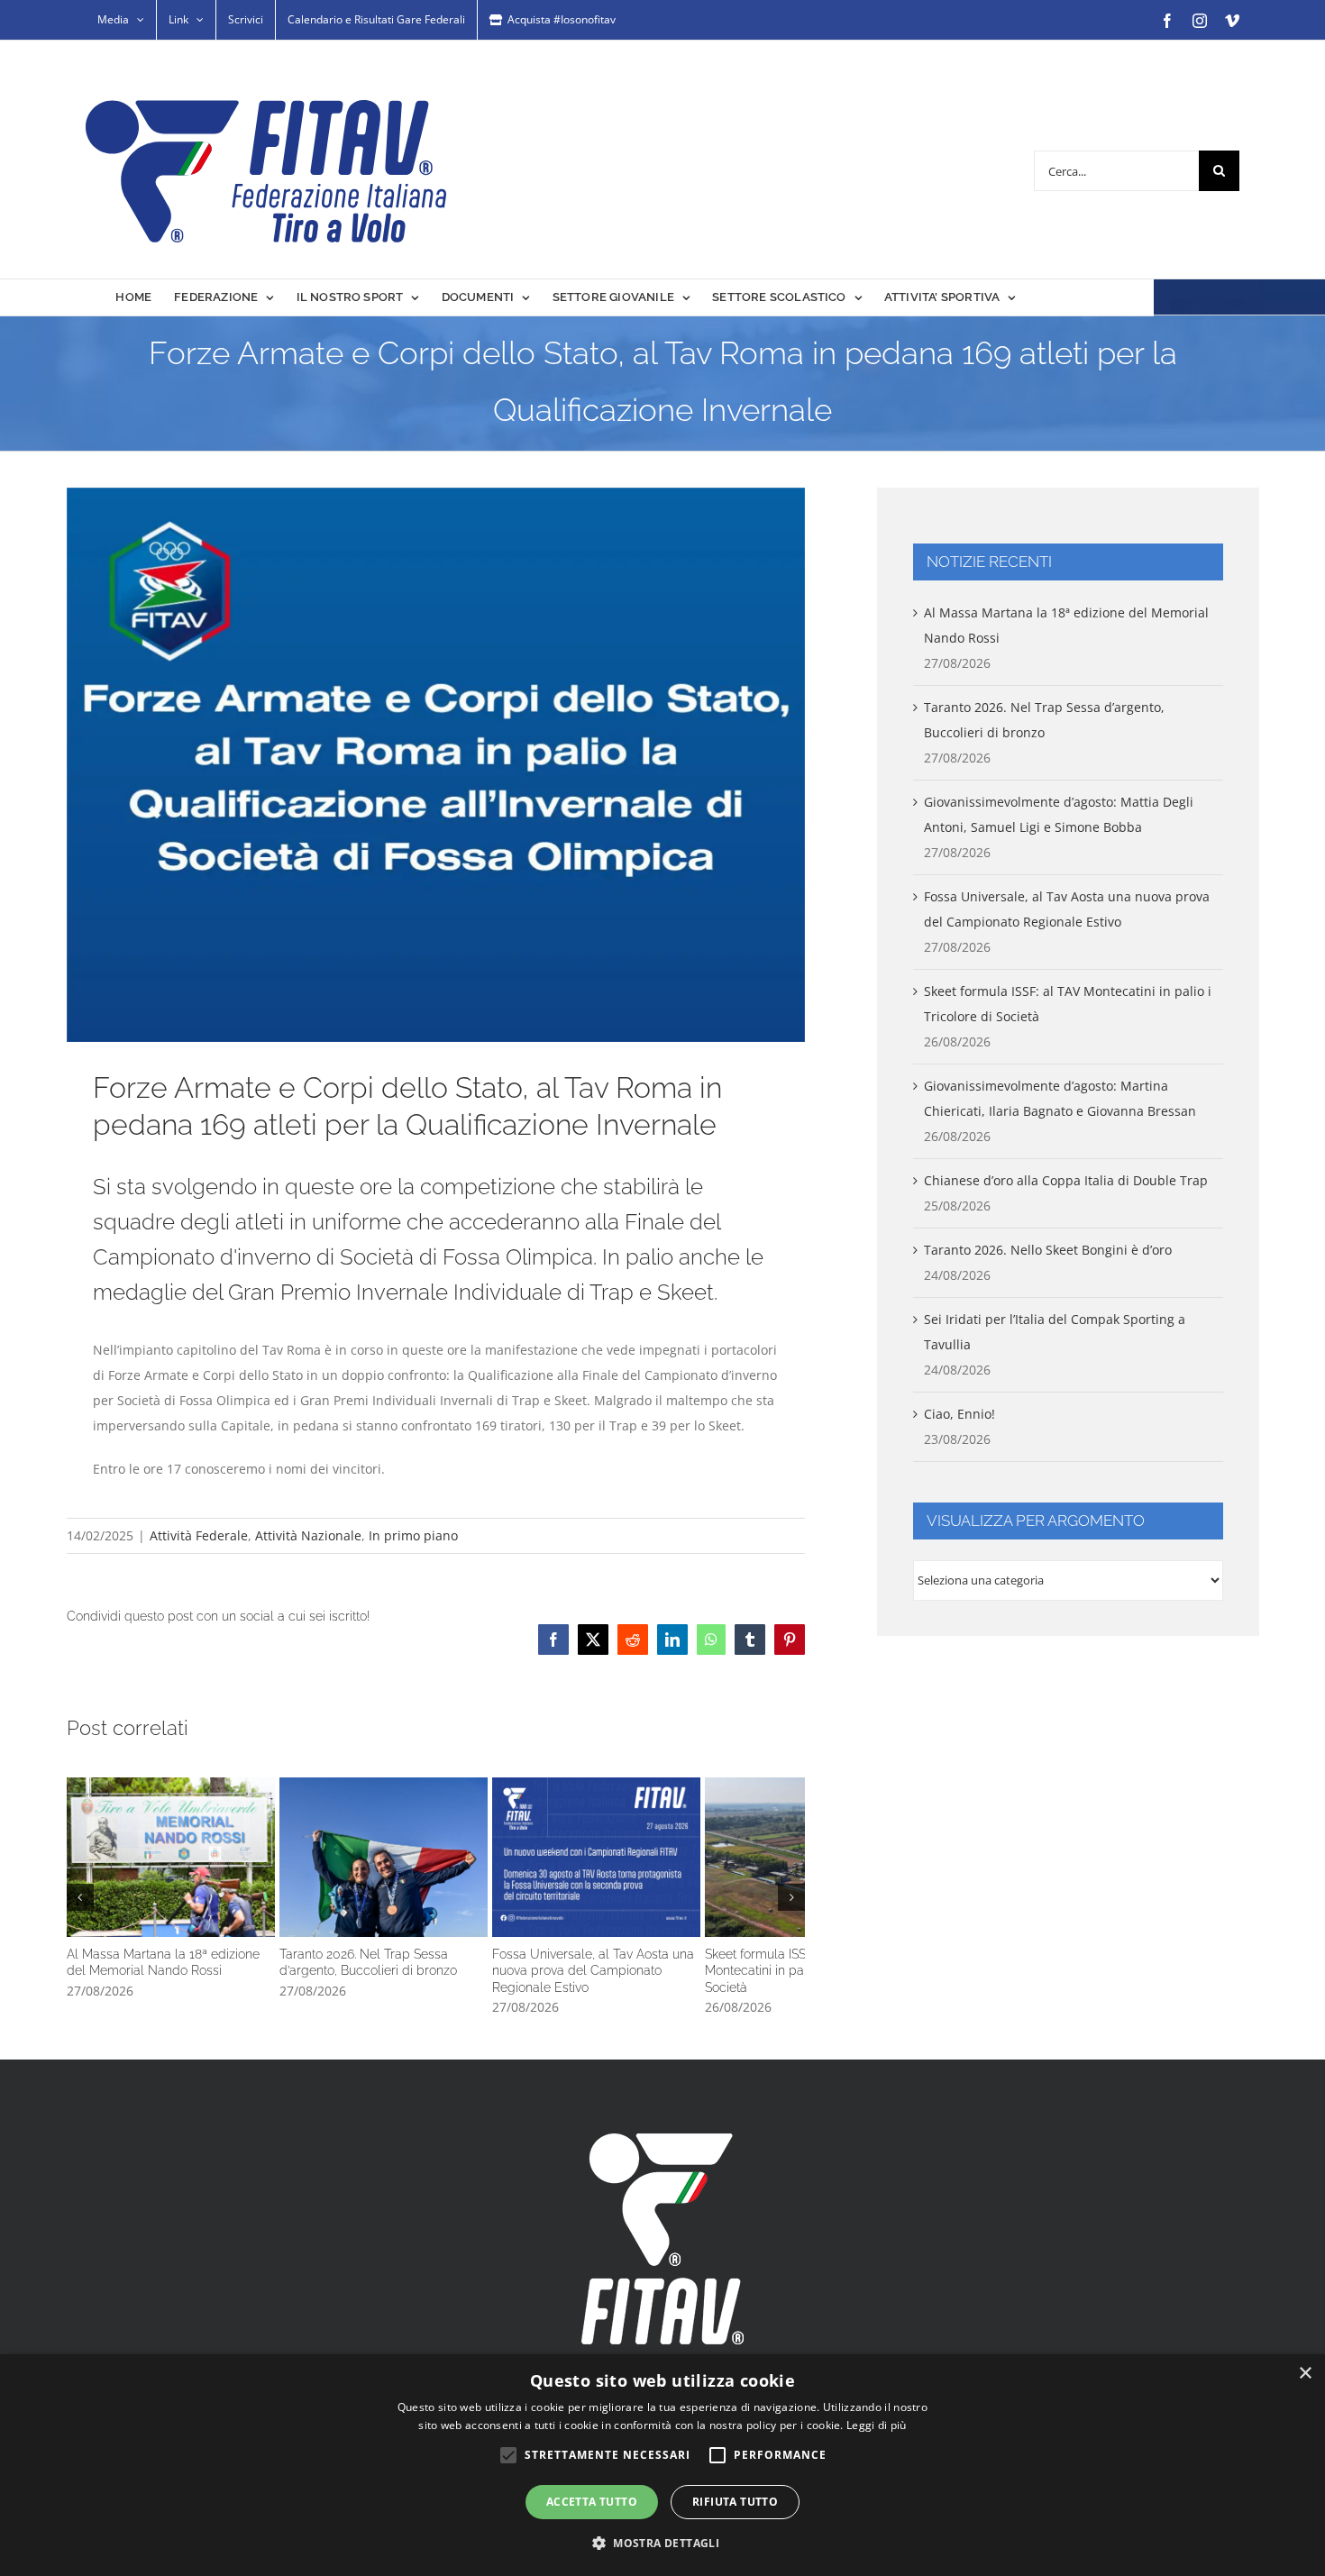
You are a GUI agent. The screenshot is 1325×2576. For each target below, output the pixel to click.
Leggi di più (877, 2425)
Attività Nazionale (308, 1535)
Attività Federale (199, 1535)
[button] (80, 1902)
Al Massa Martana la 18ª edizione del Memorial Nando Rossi (187, 1870)
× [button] (1305, 2374)
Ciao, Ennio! (959, 1414)
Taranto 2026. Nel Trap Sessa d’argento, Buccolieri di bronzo (435, 1870)
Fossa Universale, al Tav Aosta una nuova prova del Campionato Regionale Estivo (683, 1870)
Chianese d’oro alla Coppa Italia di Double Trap (1066, 1180)
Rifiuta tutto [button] (735, 2502)
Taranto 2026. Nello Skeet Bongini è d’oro (1048, 1250)
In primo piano (413, 1535)
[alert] (662, 2465)
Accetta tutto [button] (592, 2502)
